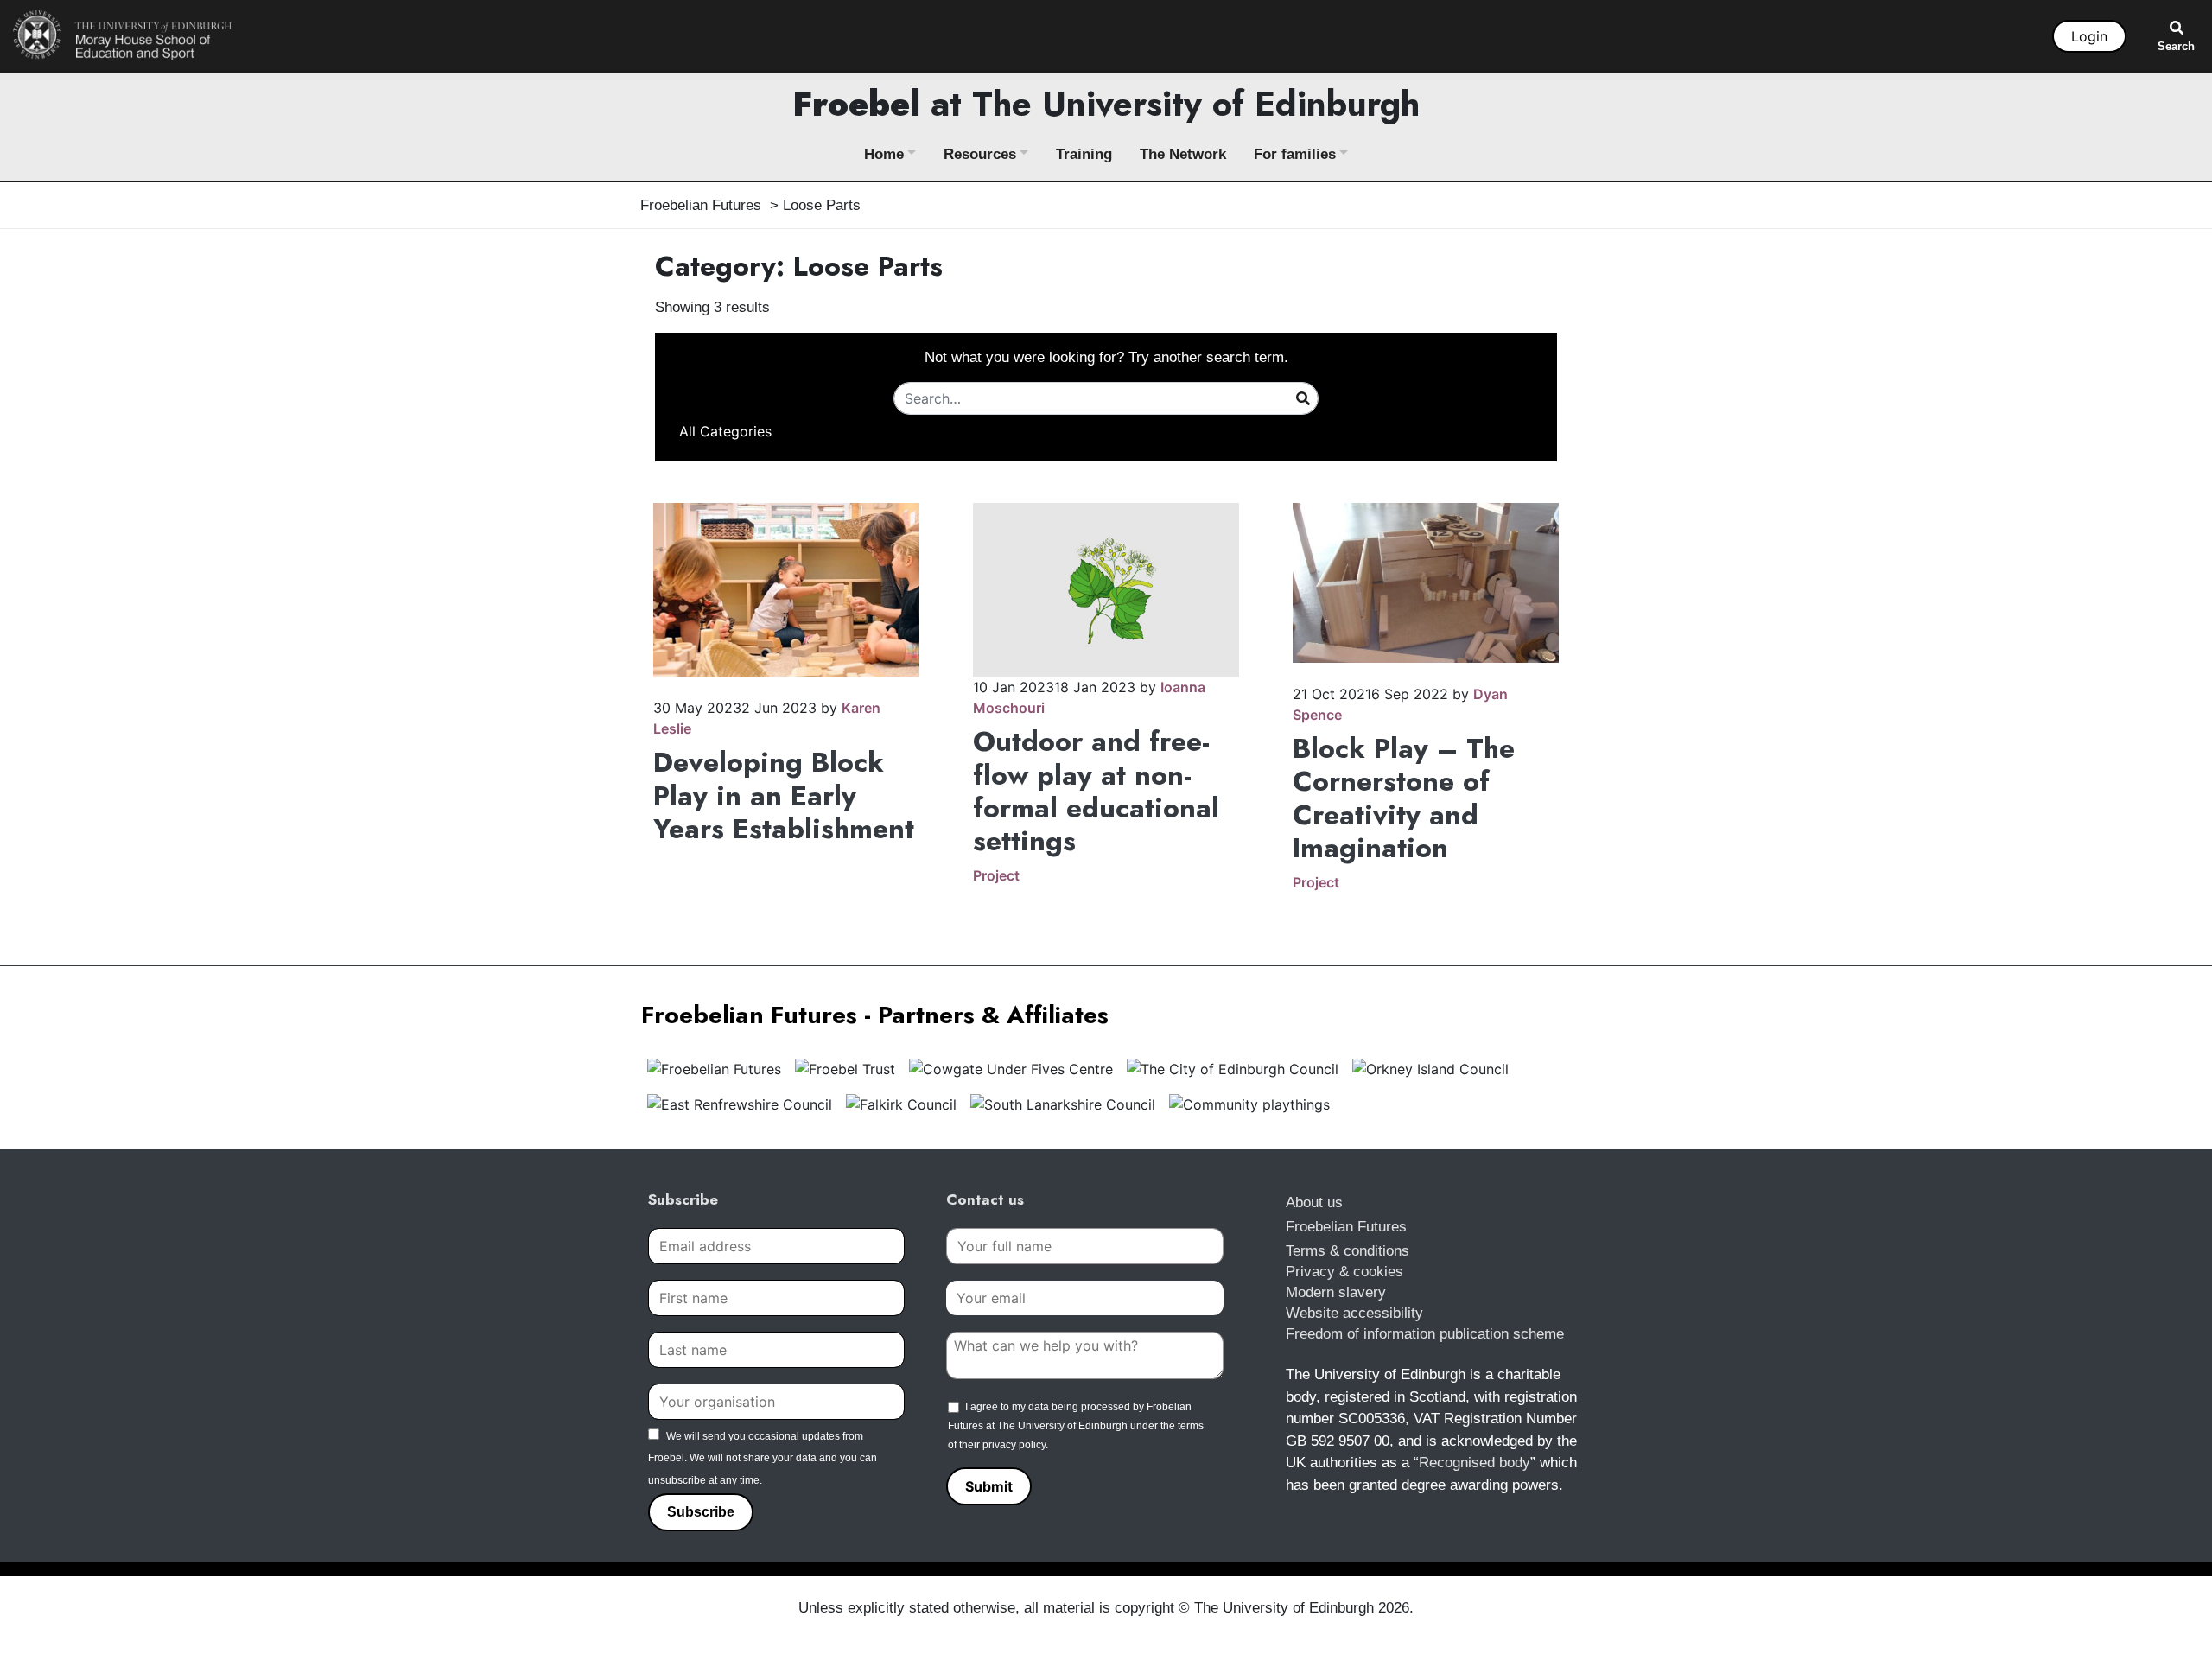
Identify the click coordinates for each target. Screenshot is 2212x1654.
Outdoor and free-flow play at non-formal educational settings (1096, 791)
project (996, 875)
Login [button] (2089, 36)
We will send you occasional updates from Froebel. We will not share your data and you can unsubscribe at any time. (763, 1458)
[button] (725, 431)
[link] (123, 35)
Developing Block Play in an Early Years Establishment (784, 795)
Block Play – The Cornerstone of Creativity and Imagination (1404, 798)
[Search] (1303, 398)
